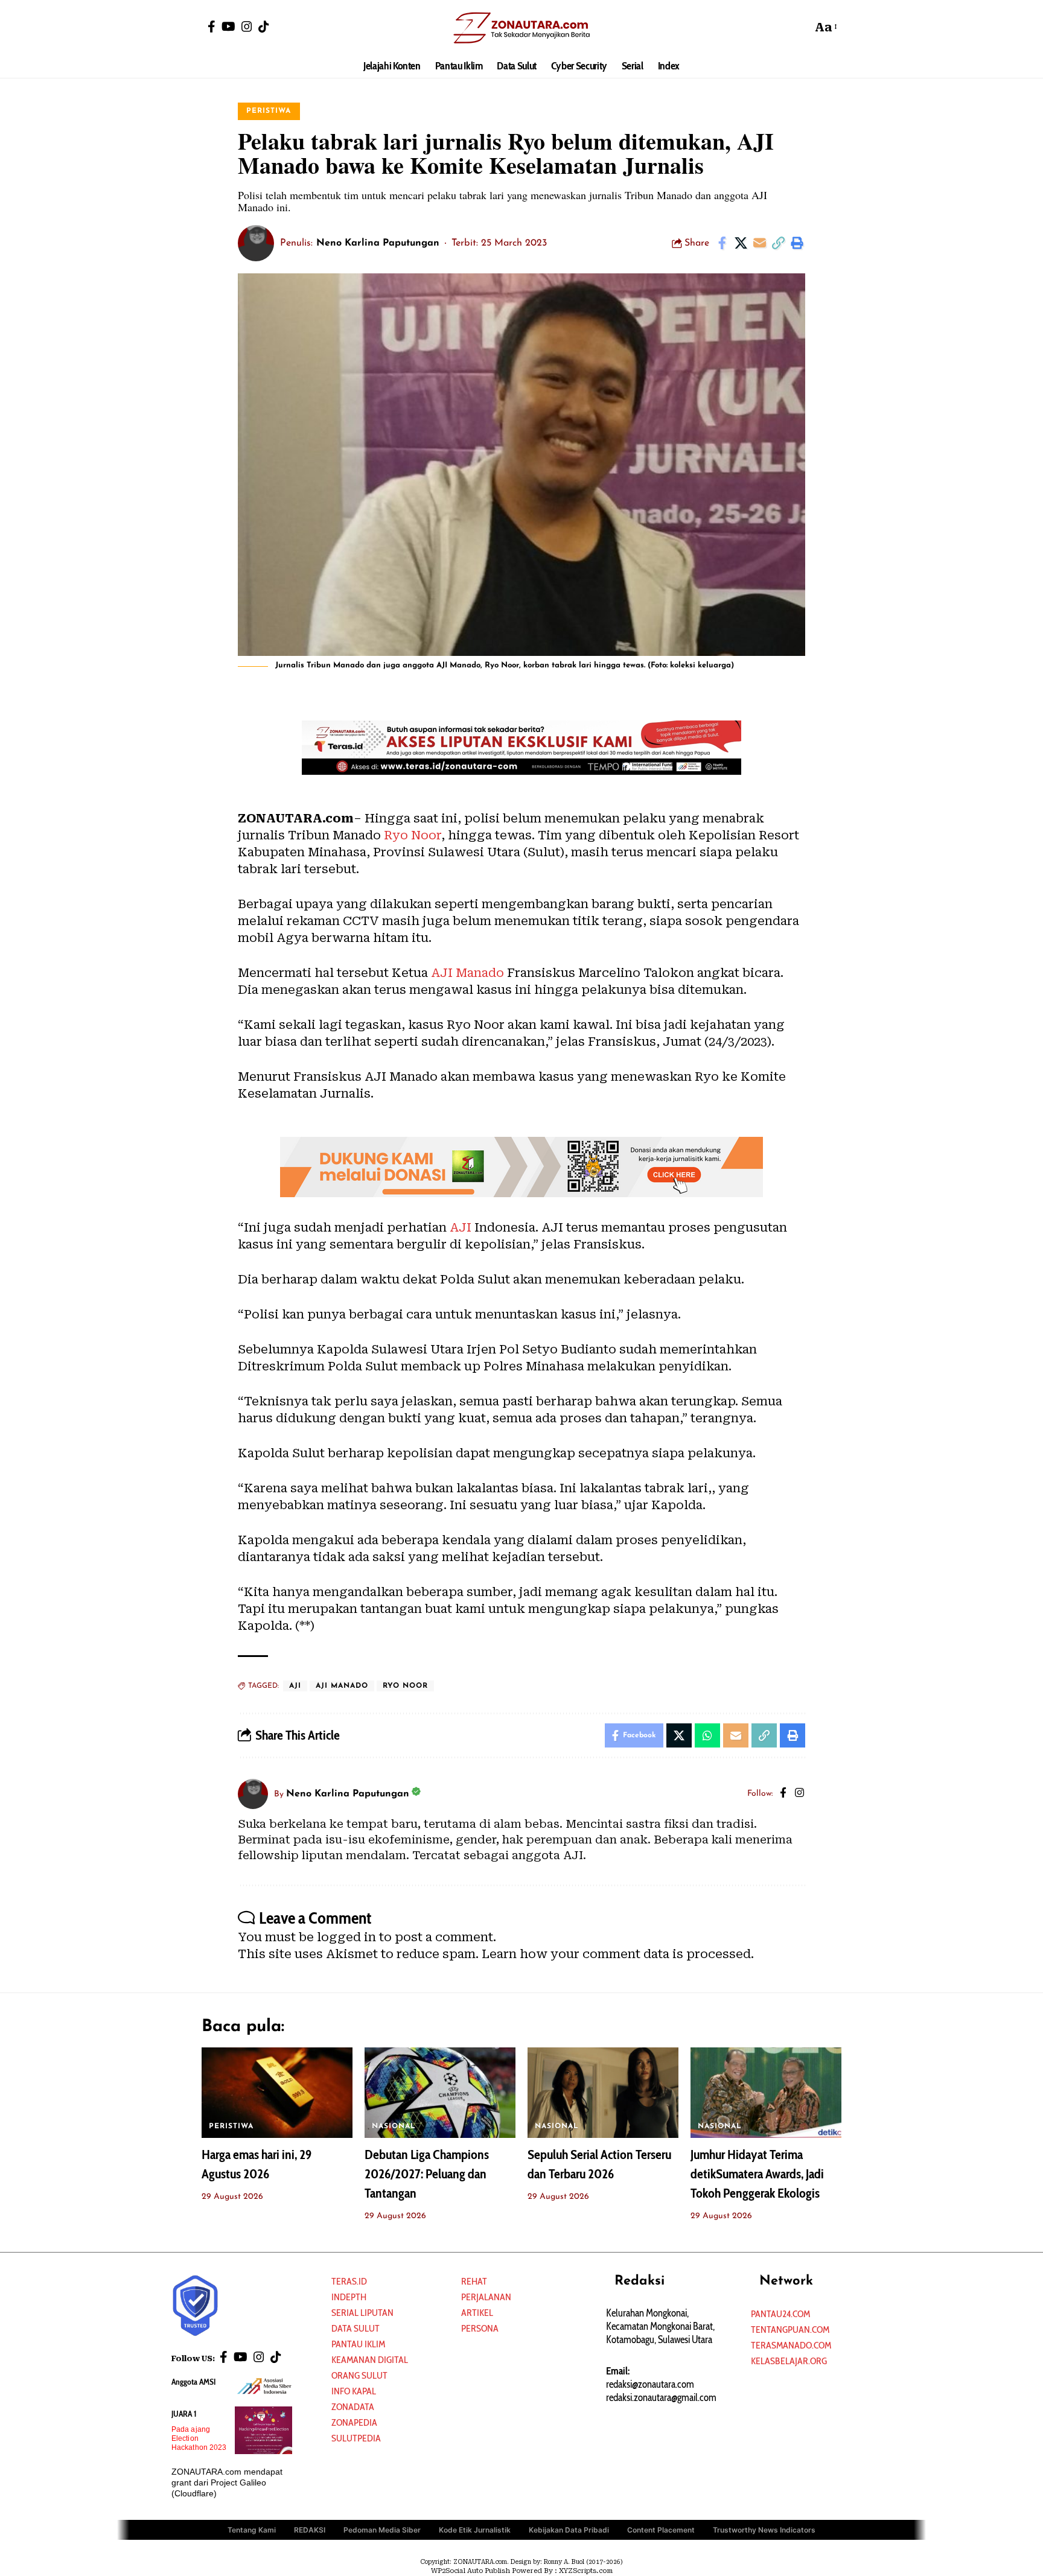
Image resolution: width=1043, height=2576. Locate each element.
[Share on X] (741, 243)
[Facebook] (212, 27)
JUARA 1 (184, 2414)
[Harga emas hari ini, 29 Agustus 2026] (277, 2093)
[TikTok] (264, 27)
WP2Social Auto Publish (470, 2571)
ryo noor (405, 1686)
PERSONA (480, 2328)
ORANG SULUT (359, 2375)
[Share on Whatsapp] (707, 1735)
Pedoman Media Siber (382, 2530)
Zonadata (353, 2407)
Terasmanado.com (791, 2345)
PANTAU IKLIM (358, 2344)
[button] (800, 27)
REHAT (474, 2281)
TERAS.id (349, 2281)
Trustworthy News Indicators (764, 2530)
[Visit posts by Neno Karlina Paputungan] (256, 243)
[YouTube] (228, 27)
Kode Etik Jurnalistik (475, 2530)
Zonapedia (354, 2422)
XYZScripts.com (586, 2571)
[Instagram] (247, 27)
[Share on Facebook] (722, 243)
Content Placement (661, 2530)
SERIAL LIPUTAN (362, 2313)
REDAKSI (310, 2530)
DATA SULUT (356, 2328)
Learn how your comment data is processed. (618, 1954)
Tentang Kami (252, 2530)
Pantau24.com (780, 2314)
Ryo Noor (413, 835)
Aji (295, 1686)
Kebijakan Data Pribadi (569, 2530)
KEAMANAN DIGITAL (370, 2360)
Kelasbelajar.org (789, 2361)
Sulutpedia (356, 2438)
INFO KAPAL (354, 2391)
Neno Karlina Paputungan (378, 243)
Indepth (349, 2297)
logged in (346, 1937)
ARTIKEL (477, 2313)
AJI (461, 1227)
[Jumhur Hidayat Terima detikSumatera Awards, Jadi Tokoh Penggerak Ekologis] (766, 2093)
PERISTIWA (269, 111)
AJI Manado (467, 973)
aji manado (342, 1686)
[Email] (759, 243)
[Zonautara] (521, 27)
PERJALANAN (486, 2297)
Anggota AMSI (193, 2382)
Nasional (394, 2126)
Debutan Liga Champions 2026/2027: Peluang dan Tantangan (427, 2174)
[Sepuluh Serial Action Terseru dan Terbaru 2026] (603, 2093)
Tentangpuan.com (790, 2330)
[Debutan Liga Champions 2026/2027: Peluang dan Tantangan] (440, 2093)
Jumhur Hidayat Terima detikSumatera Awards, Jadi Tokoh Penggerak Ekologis (757, 2174)
